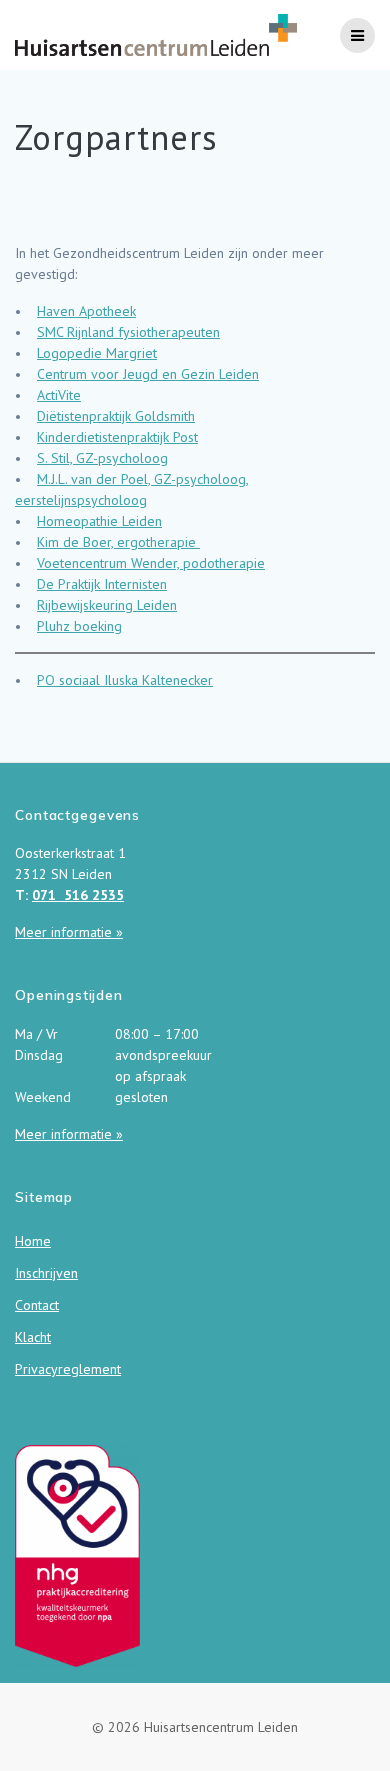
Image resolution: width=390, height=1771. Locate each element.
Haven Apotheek (86, 311)
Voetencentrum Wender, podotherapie (151, 563)
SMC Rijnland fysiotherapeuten (128, 332)
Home (33, 1241)
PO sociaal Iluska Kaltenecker (125, 680)
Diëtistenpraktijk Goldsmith (116, 416)
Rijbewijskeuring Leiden (107, 605)
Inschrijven (46, 1273)
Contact (37, 1305)
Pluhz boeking (79, 626)
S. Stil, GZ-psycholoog (102, 458)
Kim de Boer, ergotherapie (118, 542)
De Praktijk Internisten (102, 584)
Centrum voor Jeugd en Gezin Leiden (148, 374)
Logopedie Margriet (97, 353)
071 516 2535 (78, 895)
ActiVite (59, 395)
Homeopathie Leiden (99, 521)
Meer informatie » (69, 932)
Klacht (33, 1337)
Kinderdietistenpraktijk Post (117, 437)
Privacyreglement (68, 1369)
